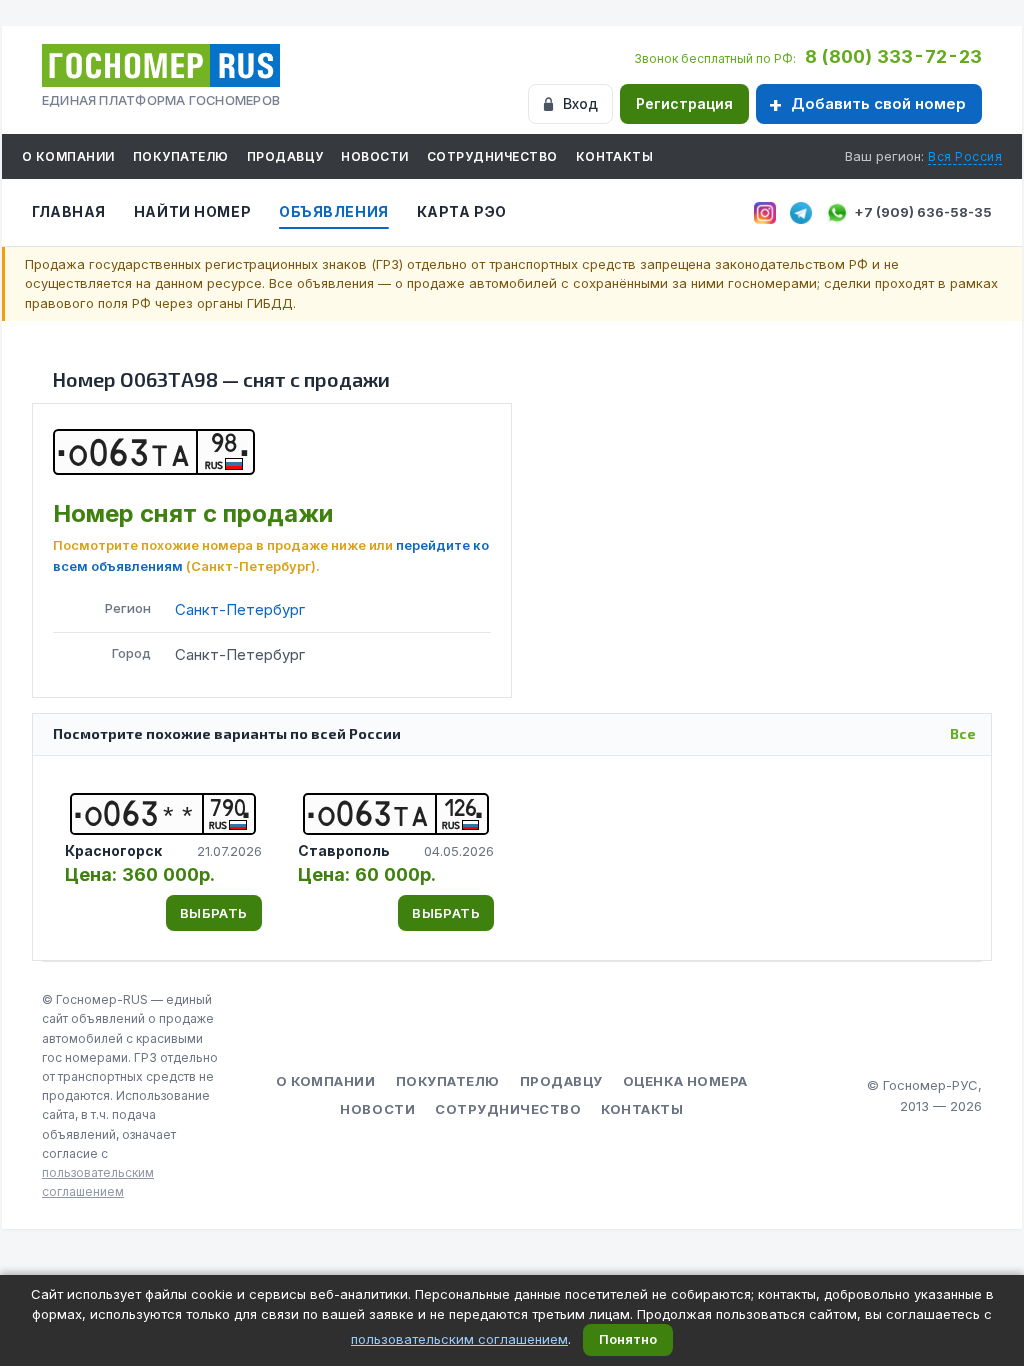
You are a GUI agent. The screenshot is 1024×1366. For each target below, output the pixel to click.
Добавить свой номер (878, 103)
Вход (580, 103)
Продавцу (285, 156)
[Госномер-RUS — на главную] (161, 65)
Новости (374, 156)
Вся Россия (965, 156)
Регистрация (684, 103)
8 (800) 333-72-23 (893, 56)
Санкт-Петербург (240, 609)
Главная (69, 211)
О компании (68, 156)
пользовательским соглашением (459, 1339)
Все (963, 733)
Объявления (334, 211)
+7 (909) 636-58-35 (923, 212)
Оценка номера (685, 1081)
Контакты (615, 156)
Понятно (628, 1339)
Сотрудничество (492, 156)
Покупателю (181, 156)
